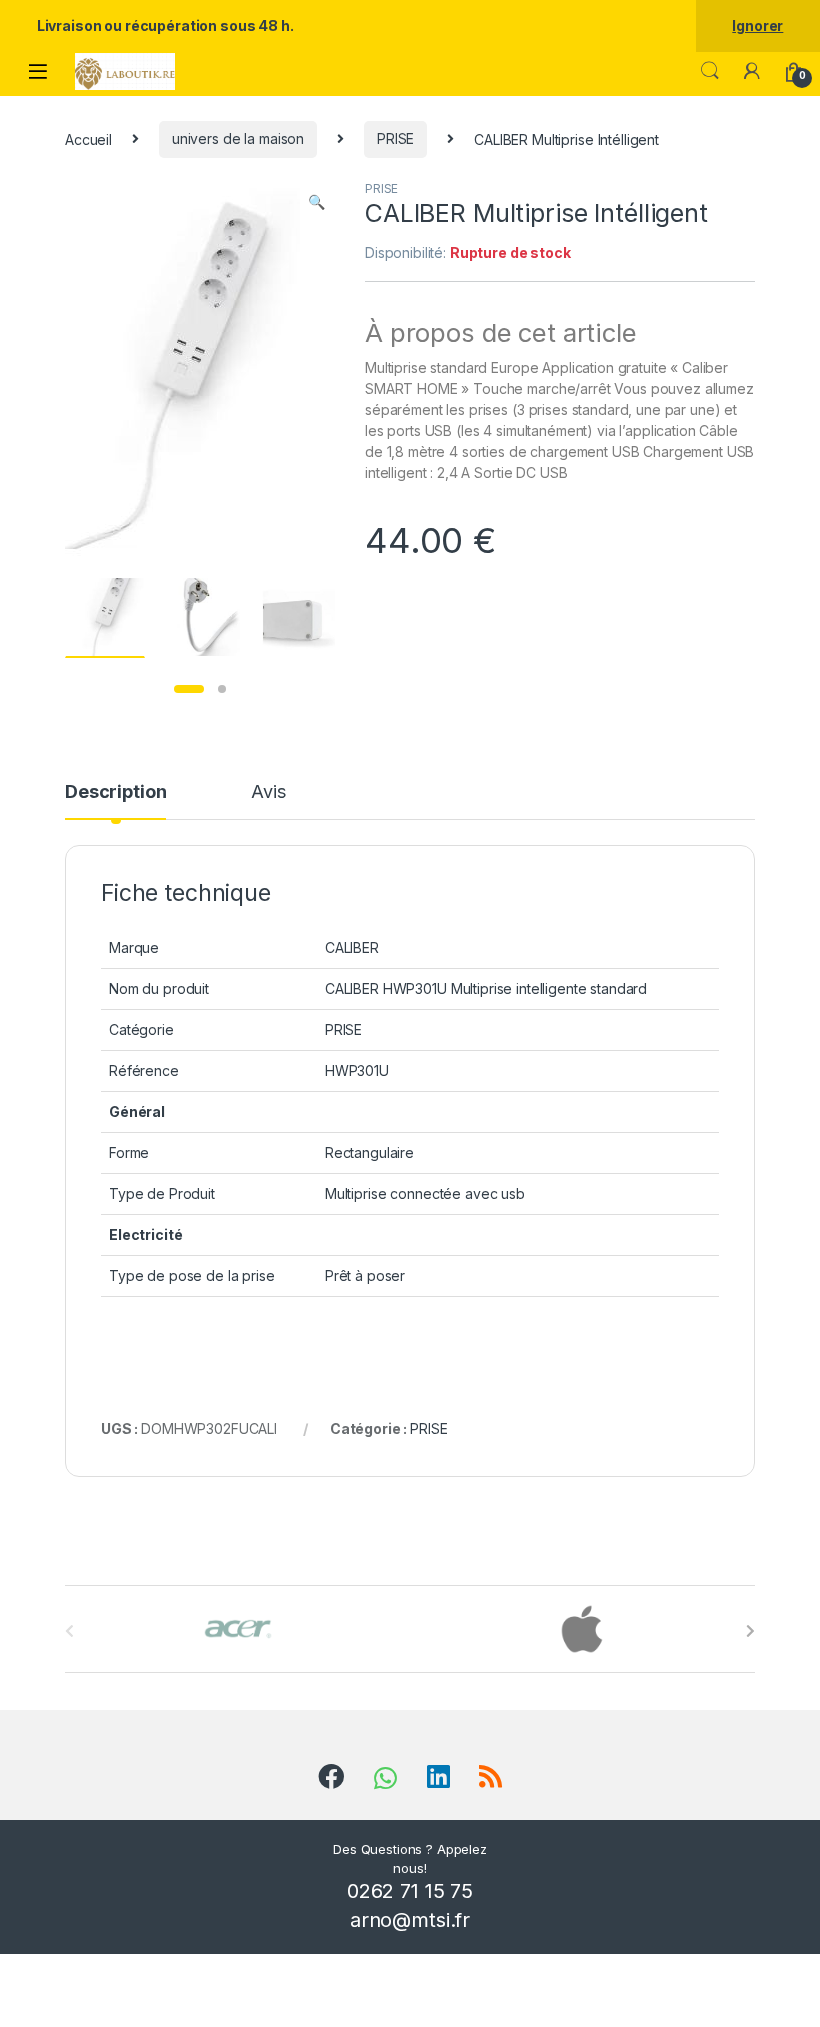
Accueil (88, 138)
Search (710, 71)
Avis (268, 792)
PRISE (395, 138)
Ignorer (757, 25)
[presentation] (750, 1631)
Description (115, 792)
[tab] (115, 801)
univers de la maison (238, 138)
